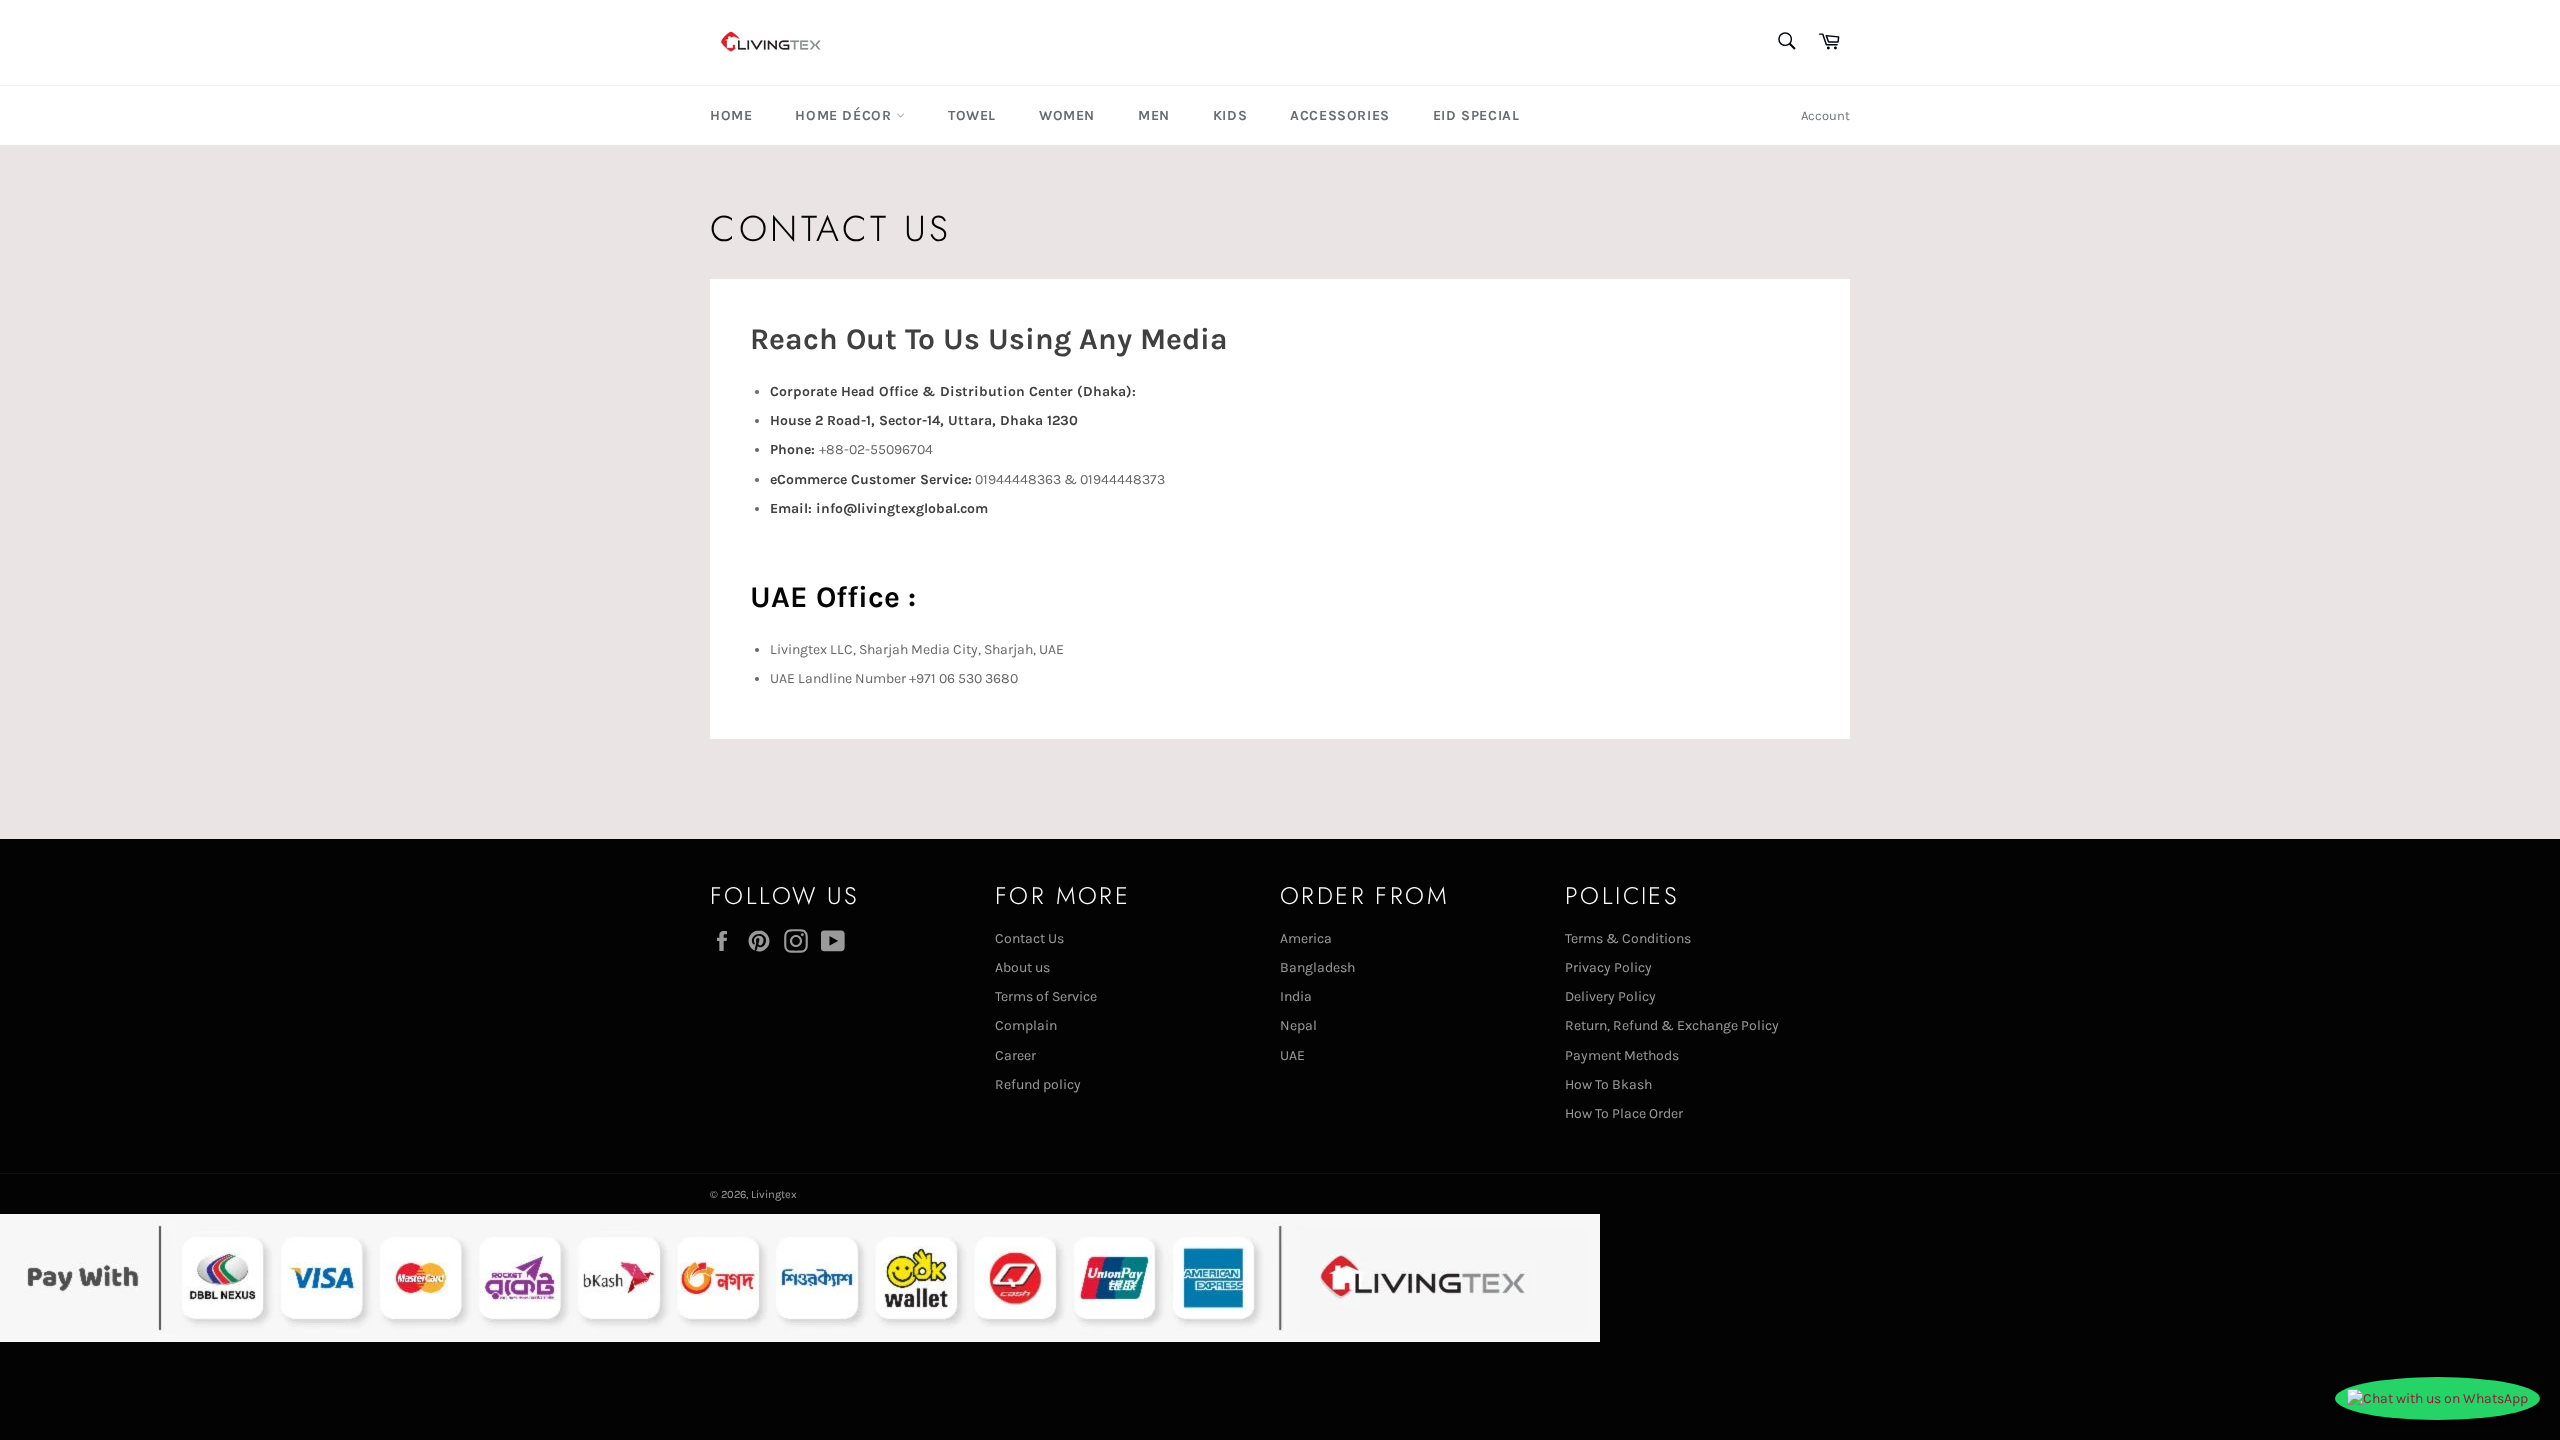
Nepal (1298, 1025)
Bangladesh (1317, 967)
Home (731, 115)
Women (1067, 115)
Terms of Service (1046, 996)
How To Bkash (1608, 1084)
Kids (1230, 115)
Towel (972, 115)
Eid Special (1476, 115)
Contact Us (1029, 938)
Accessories (1340, 115)
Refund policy (1038, 1084)
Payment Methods (1622, 1055)
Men (1154, 115)
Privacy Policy (1608, 967)
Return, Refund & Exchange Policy (1672, 1025)
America (1306, 938)
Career (1015, 1055)
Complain (1026, 1025)
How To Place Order (1624, 1113)
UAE (1292, 1055)
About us (1022, 967)
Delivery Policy (1610, 996)
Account (1825, 115)
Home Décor (845, 115)
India (1296, 996)
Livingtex (774, 1194)
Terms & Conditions (1628, 938)
